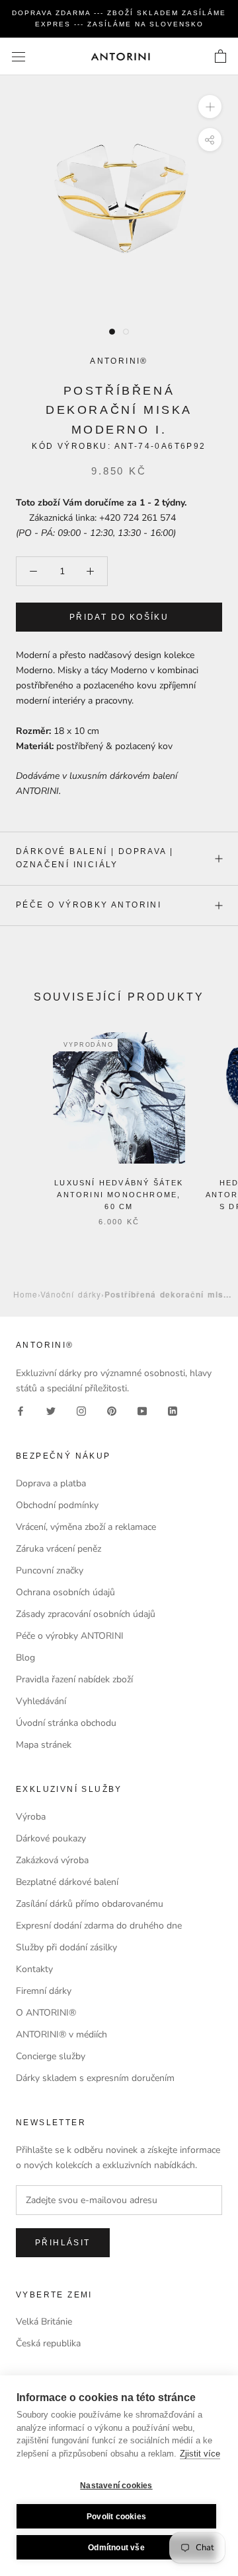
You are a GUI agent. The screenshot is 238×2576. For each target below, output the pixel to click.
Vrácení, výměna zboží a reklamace (86, 1527)
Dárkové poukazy (51, 1838)
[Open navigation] (19, 56)
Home (25, 1294)
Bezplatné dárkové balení (67, 1882)
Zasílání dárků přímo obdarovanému (90, 1904)
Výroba (31, 1817)
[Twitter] (51, 1411)
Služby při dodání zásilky (66, 1947)
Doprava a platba (51, 1483)
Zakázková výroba (52, 1860)
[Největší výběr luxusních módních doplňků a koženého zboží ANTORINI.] (120, 56)
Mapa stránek (44, 1745)
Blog (25, 1658)
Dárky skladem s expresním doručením (95, 2078)
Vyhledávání (41, 1701)
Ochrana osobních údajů (65, 1592)
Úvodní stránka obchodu (66, 1723)
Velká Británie (44, 2322)
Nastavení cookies (116, 2486)
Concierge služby (51, 2056)
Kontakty (34, 1969)
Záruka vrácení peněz (59, 1549)
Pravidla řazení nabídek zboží (74, 1679)
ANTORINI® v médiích (61, 2034)
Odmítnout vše (116, 2548)
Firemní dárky (44, 1991)
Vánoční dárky (71, 1294)
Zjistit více (200, 2454)
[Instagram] (81, 1411)
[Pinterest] (112, 1411)
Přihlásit (63, 2243)
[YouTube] (142, 1411)
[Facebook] (20, 1411)
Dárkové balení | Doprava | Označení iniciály (95, 858)
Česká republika (48, 2343)
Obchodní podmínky (57, 1505)
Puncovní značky (50, 1570)
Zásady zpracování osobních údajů (86, 1614)
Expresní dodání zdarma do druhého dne (99, 1926)
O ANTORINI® (46, 2013)
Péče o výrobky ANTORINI (89, 905)
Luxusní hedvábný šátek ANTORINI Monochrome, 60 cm (119, 1195)
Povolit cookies (116, 2517)
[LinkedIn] (173, 1411)
